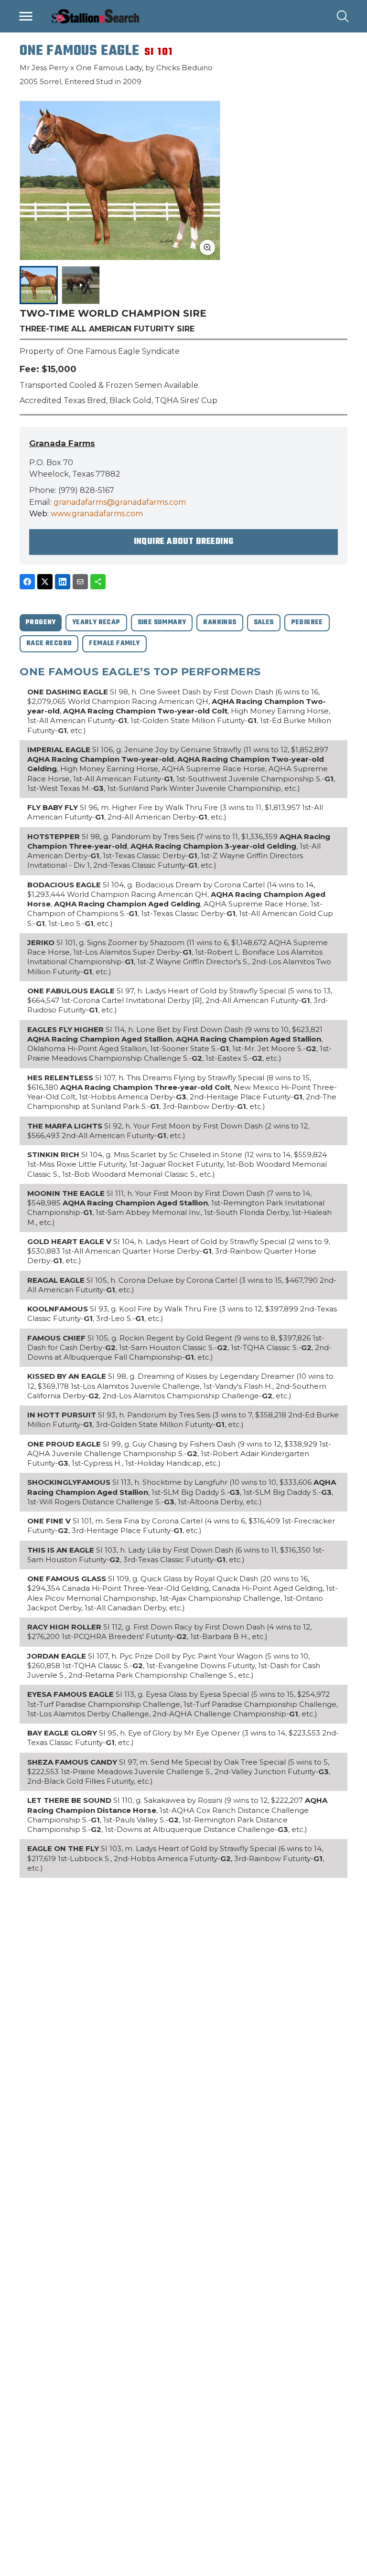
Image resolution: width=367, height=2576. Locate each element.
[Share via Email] (80, 582)
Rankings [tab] (220, 623)
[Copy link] (98, 582)
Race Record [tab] (49, 644)
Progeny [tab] (41, 623)
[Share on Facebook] (27, 582)
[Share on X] (45, 582)
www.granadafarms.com (97, 514)
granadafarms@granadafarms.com (120, 502)
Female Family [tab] (114, 644)
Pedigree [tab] (307, 623)
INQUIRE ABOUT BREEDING (184, 542)
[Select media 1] (39, 285)
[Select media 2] (81, 285)
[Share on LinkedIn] (63, 582)
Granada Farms (62, 443)
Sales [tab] (264, 623)
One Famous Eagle (80, 51)
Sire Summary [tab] (162, 623)
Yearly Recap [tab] (96, 623)
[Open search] (343, 16)
